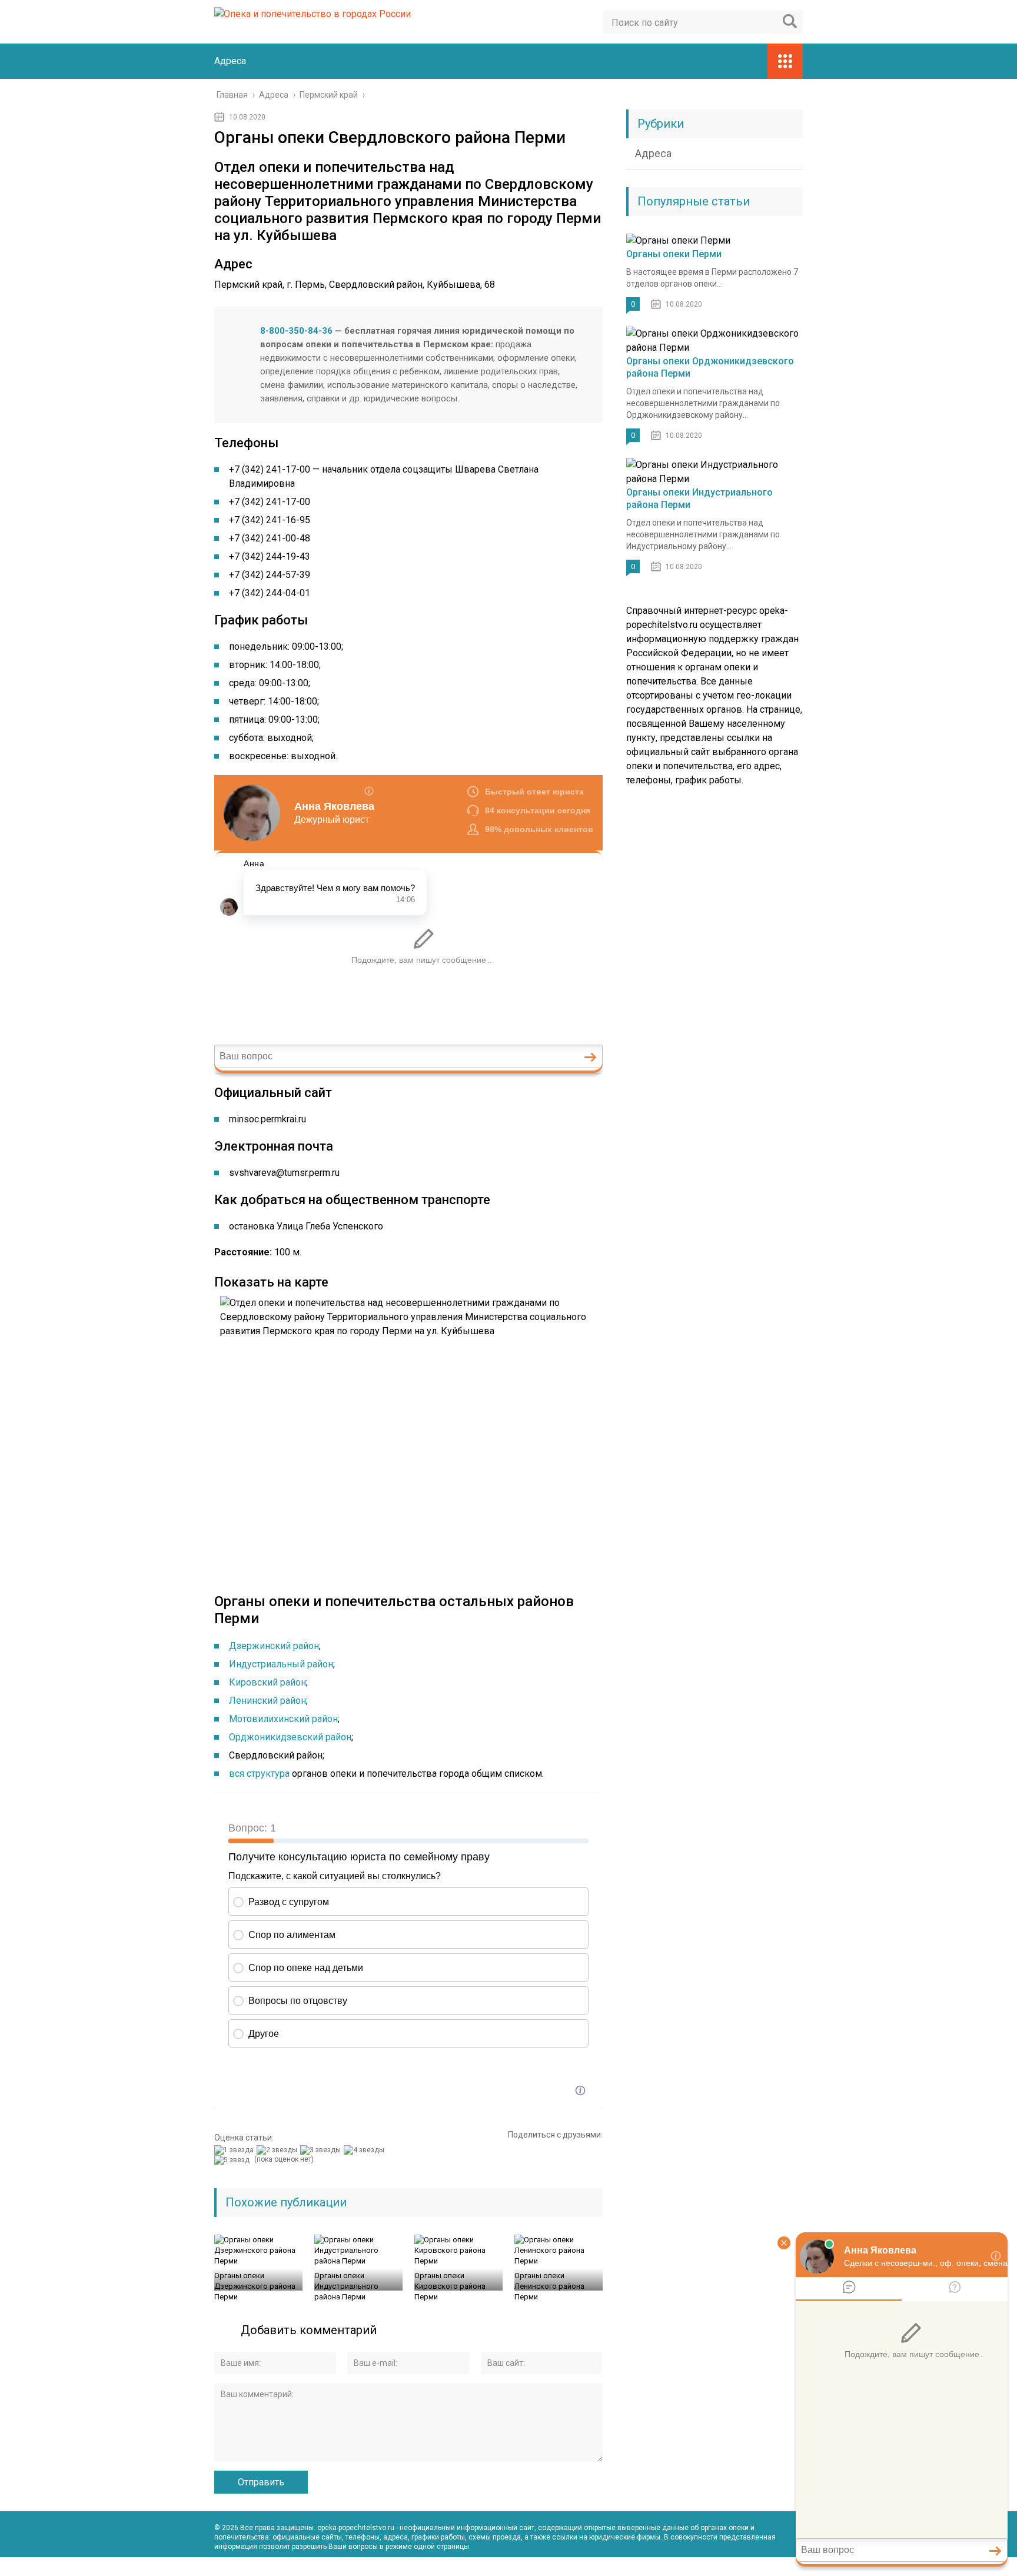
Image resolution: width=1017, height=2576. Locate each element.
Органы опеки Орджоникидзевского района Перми (710, 367)
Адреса (230, 61)
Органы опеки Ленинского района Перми (549, 2286)
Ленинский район (267, 1701)
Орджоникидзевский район (290, 1737)
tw (793, 2567)
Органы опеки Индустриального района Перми (346, 2286)
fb (767, 2567)
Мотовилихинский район (283, 1719)
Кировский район (267, 1682)
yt (742, 2567)
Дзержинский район (274, 1646)
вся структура (259, 1774)
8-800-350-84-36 (296, 331)
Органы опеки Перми (674, 254)
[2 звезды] (278, 2150)
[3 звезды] (322, 2150)
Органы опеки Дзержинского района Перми (255, 2286)
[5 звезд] (233, 2160)
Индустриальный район (281, 1664)
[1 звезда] (235, 2150)
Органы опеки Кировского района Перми (450, 2286)
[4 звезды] (365, 2150)
